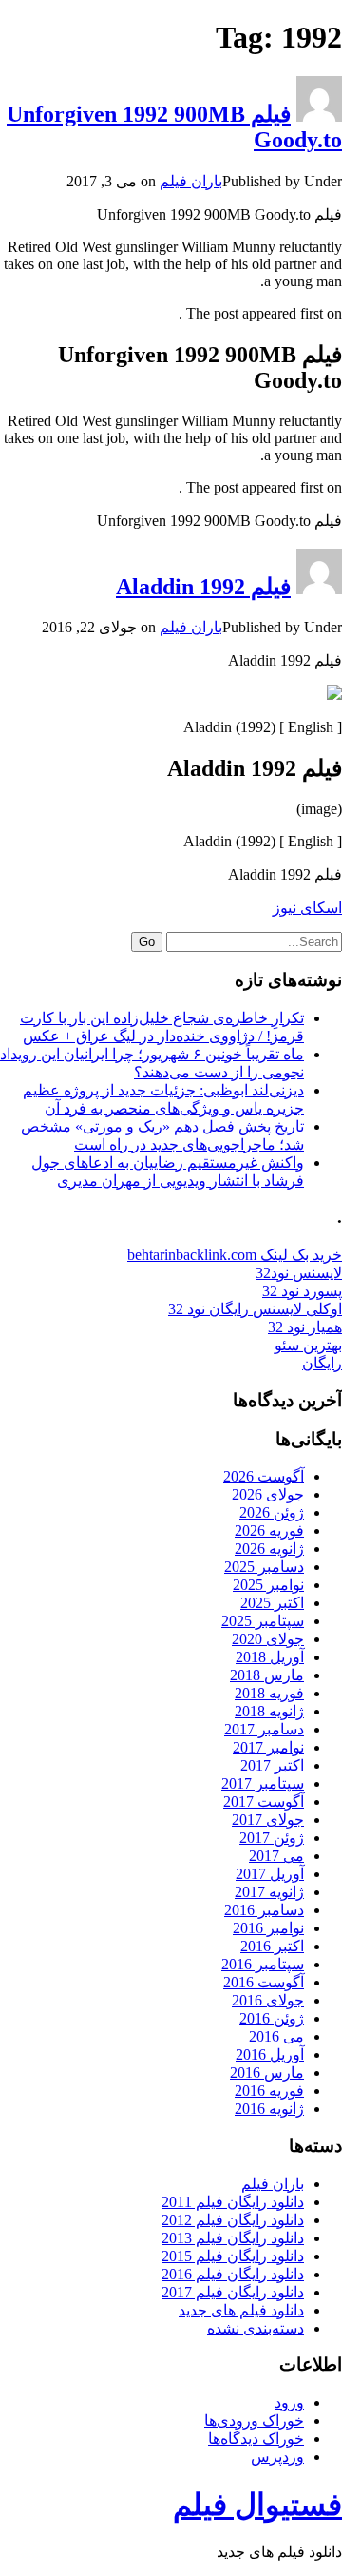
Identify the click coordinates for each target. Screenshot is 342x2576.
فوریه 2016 (269, 2091)
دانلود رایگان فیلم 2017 (233, 2292)
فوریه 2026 (269, 1530)
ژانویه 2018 (269, 1711)
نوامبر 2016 (268, 1928)
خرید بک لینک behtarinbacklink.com (235, 1255)
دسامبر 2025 (264, 1567)
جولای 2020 (268, 1639)
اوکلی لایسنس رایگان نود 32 (255, 1309)
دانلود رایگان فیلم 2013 (233, 2238)
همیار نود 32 (305, 1327)
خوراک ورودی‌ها (254, 2421)
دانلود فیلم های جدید (241, 2310)
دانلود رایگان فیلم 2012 (233, 2220)
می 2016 (276, 2036)
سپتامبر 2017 (263, 1783)
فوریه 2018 (269, 1693)
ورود (289, 2402)
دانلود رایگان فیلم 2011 (233, 2202)
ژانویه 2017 (269, 1892)
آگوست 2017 (264, 1801)
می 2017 (276, 1856)
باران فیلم (191, 181)
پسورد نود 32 (302, 1291)
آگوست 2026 (264, 1476)
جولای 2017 (268, 1820)
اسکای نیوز (307, 908)
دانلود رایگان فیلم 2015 (233, 2256)
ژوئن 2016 (272, 2018)
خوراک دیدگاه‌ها (256, 2439)
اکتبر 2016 (272, 1946)
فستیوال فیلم (257, 2505)
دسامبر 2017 (264, 1729)
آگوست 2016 (264, 1982)
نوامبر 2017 (268, 1747)
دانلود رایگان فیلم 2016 (233, 2274)
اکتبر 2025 (272, 1603)
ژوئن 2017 (272, 1838)
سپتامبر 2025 (263, 1621)
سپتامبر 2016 (263, 1964)
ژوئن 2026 (272, 1512)
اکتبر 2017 (272, 1765)
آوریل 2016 (270, 2054)
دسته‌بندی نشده (256, 2328)
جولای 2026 (268, 1494)
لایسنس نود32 (299, 1273)
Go (147, 942)
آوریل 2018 (270, 1657)
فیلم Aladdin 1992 (203, 587)
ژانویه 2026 (269, 1549)
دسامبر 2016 (264, 1910)
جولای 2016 (268, 2000)
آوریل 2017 (270, 1874)
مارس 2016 (267, 2072)
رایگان (322, 1363)
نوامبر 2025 (268, 1585)
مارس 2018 (267, 1675)
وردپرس (277, 2457)
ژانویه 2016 (269, 2109)
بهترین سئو (308, 1345)
